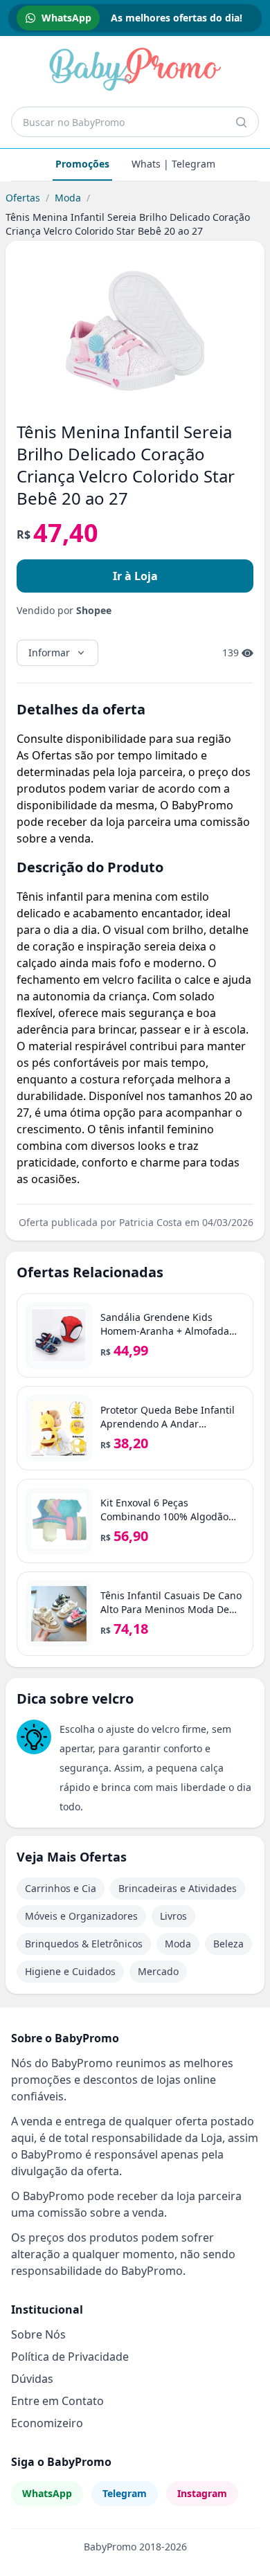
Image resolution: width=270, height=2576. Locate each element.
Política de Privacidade (70, 2357)
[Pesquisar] (241, 122)
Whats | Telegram (173, 164)
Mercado (158, 1971)
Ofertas (23, 198)
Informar (49, 652)
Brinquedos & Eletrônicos (84, 1944)
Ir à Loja (135, 576)
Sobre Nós (38, 2334)
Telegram (125, 2493)
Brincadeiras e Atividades (178, 1888)
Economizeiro (47, 2423)
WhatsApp (47, 2493)
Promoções (82, 164)
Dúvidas (32, 2379)
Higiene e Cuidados (70, 1971)
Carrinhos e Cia (61, 1888)
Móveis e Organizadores (81, 1916)
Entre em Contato (57, 2401)
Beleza (228, 1944)
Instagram (202, 2493)
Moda (68, 198)
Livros (173, 1916)
